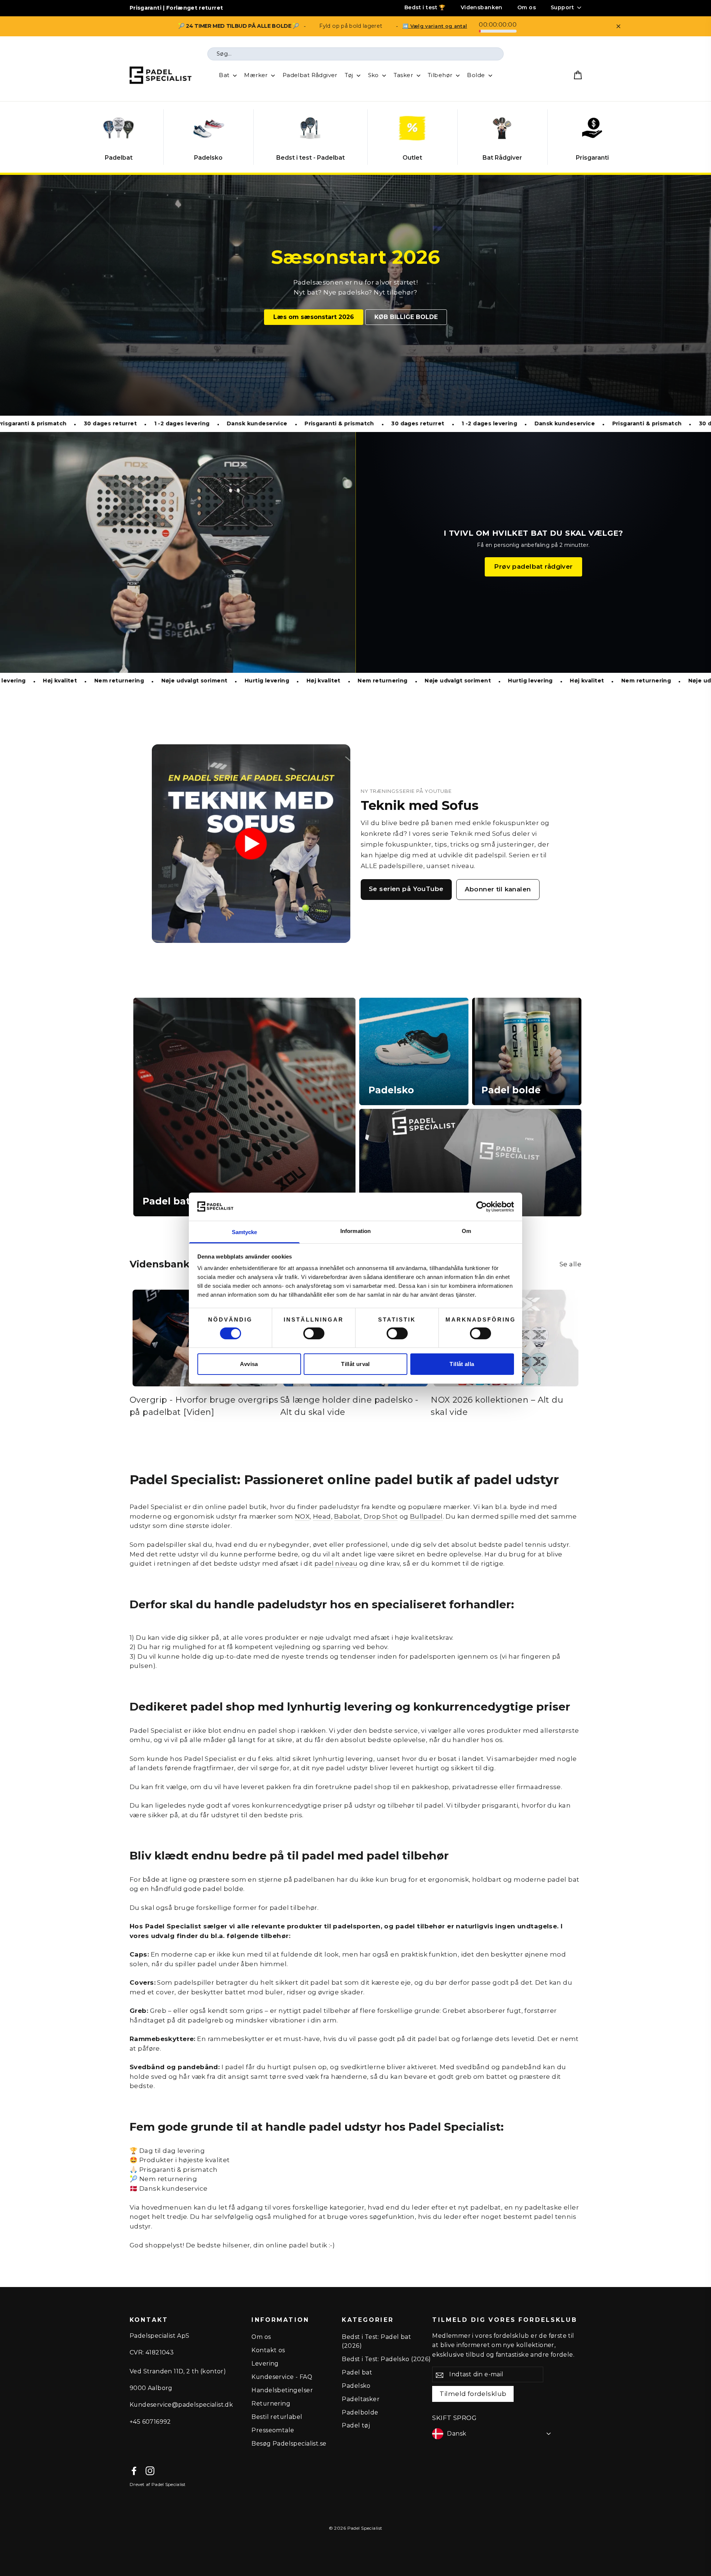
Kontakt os (268, 2350)
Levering (265, 2364)
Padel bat (357, 2372)
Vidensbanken (482, 7)
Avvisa (249, 1364)
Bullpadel (426, 1516)
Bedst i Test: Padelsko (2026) (386, 2359)
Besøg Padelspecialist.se (289, 2444)
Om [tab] (466, 1231)
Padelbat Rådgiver (310, 75)
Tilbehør (441, 75)
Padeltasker (361, 2399)
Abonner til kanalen (498, 889)
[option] (355, 295)
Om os (527, 7)
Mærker (257, 75)
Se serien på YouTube (406, 889)
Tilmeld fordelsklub (473, 2394)
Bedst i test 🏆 (425, 7)
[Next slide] (610, 137)
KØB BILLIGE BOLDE (406, 317)
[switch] (314, 1333)
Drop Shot (381, 1516)
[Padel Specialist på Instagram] (150, 2471)
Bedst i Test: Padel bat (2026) (376, 2341)
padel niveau (336, 1563)
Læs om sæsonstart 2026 (314, 317)
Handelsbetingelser (282, 2390)
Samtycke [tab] (245, 1232)
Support (562, 7)
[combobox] (355, 54)
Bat (225, 75)
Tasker (404, 75)
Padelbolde (360, 2412)
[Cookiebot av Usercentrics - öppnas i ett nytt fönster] (482, 1207)
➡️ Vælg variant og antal (435, 26)
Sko (374, 75)
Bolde (477, 75)
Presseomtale (273, 2430)
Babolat (347, 1516)
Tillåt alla (462, 1364)
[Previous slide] (101, 137)
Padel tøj (356, 2425)
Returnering (271, 2404)
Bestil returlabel (277, 2417)
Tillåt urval (355, 1364)
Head (322, 1516)
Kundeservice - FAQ (282, 2377)
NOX (302, 1516)
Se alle (570, 1264)
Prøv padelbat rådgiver (533, 566)
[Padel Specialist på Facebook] (134, 2471)
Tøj (350, 75)
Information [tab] (355, 1231)
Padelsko (356, 2386)
